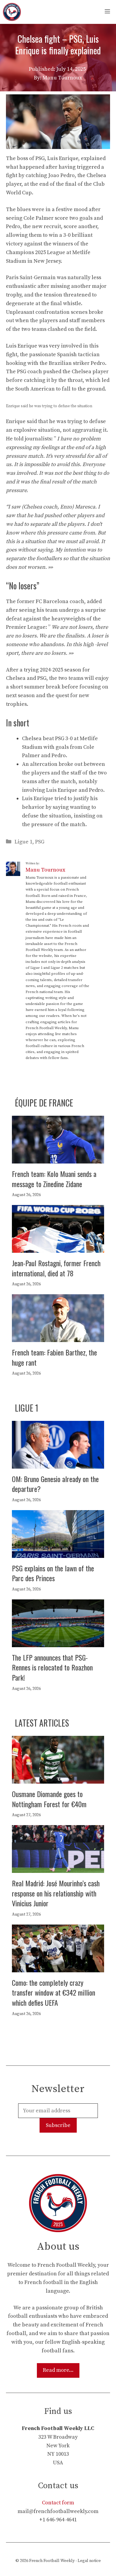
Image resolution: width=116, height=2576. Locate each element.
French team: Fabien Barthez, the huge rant (54, 1357)
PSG (40, 842)
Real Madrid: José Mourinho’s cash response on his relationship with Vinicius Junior (56, 1893)
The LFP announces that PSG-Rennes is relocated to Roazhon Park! (52, 1667)
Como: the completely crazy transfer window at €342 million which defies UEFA (54, 1992)
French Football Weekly (52, 2561)
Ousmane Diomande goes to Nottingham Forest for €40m (49, 1799)
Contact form (58, 2503)
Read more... (58, 2370)
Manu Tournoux (45, 870)
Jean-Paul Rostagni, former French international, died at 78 (56, 1268)
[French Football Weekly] (12, 12)
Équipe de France (44, 1103)
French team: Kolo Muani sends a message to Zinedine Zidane (54, 1179)
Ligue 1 (23, 842)
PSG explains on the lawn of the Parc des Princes (53, 1573)
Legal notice (89, 2561)
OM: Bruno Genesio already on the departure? (55, 1484)
